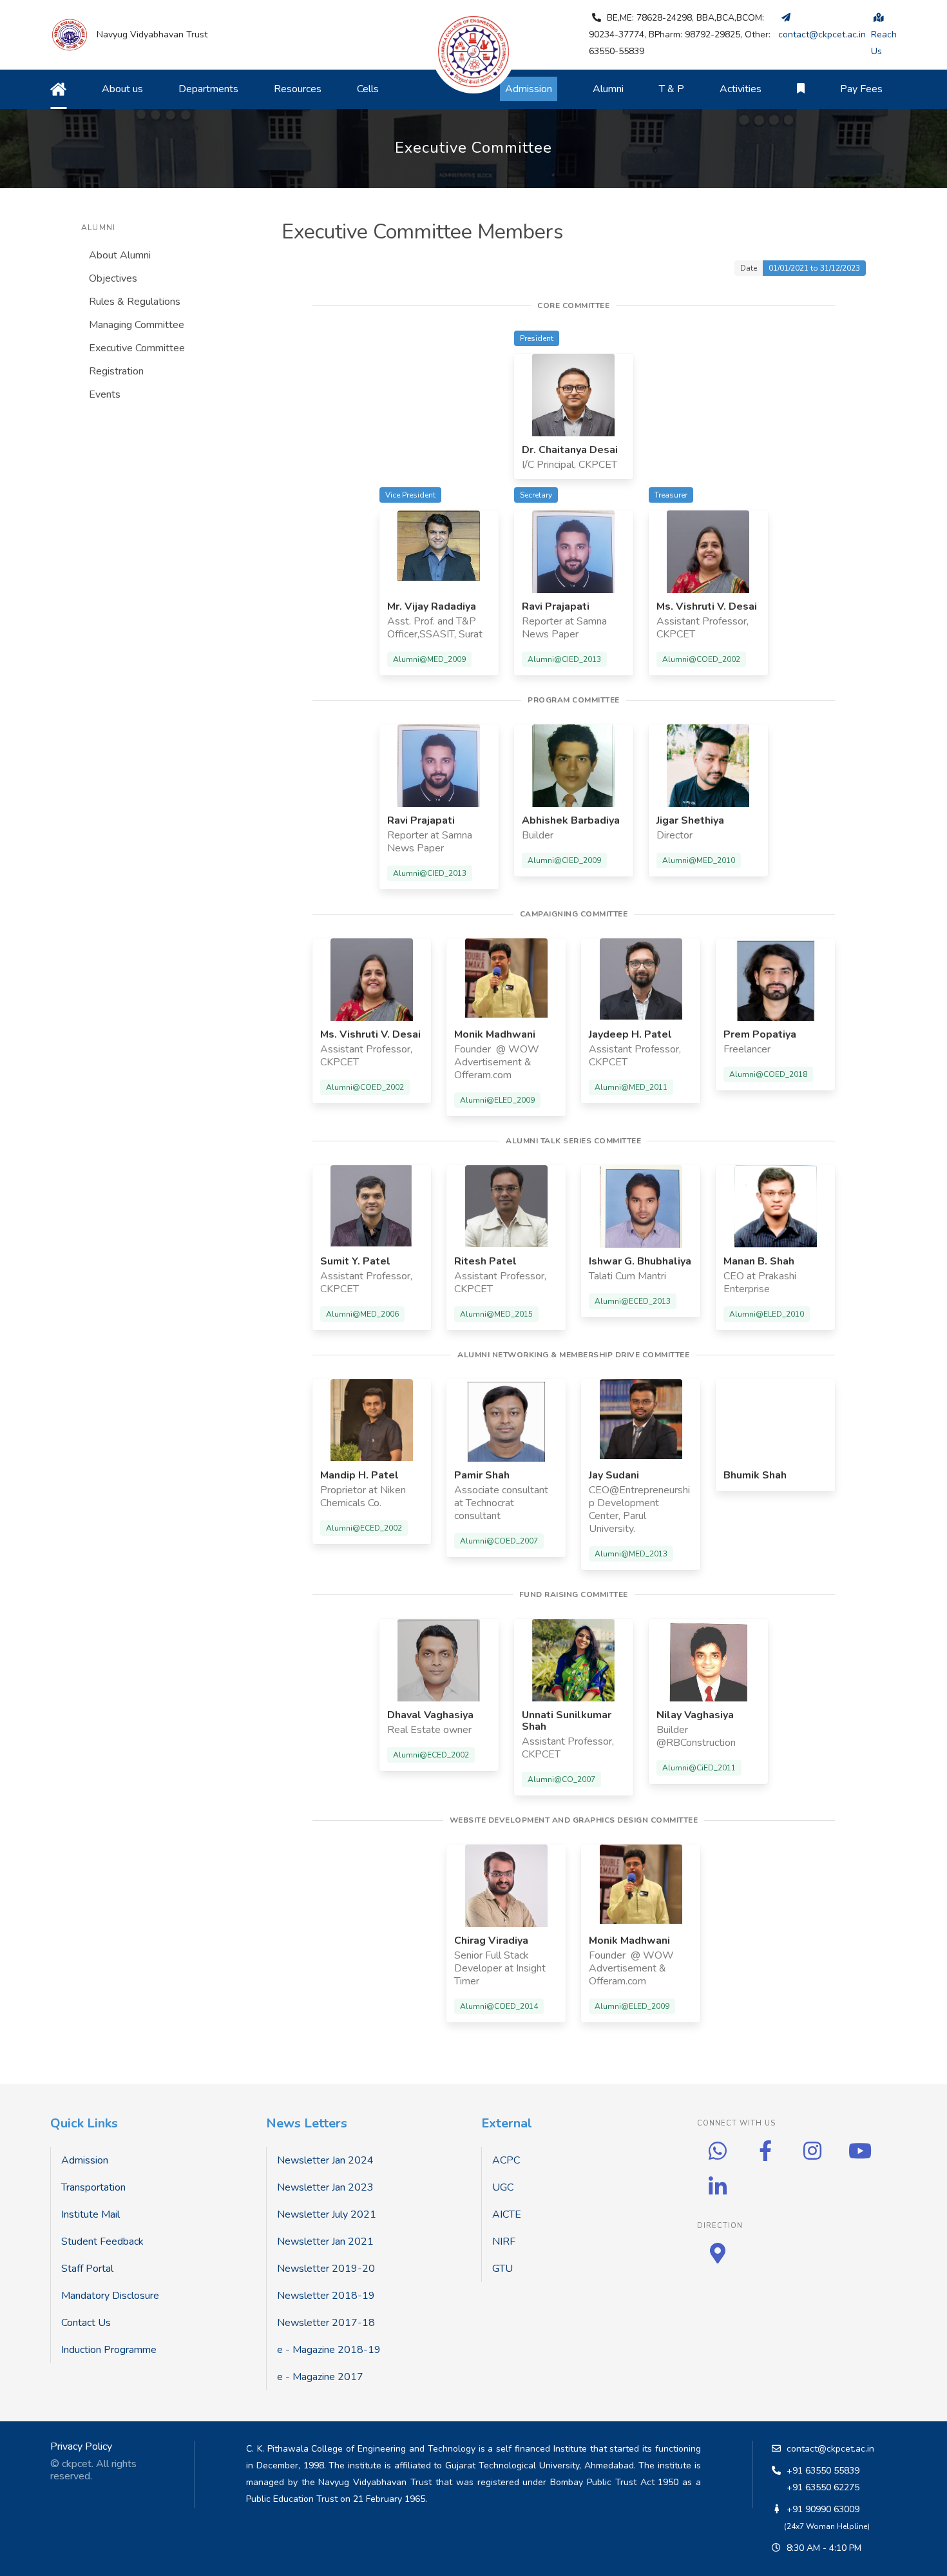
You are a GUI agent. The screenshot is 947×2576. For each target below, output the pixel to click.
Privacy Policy (81, 2446)
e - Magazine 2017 (320, 2377)
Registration (116, 371)
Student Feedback (102, 2242)
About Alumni (120, 255)
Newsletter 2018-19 (326, 2296)
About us (122, 89)
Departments (208, 89)
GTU (502, 2269)
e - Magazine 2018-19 (329, 2350)
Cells (368, 89)
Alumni (608, 89)
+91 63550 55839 (823, 2471)
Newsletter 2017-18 (326, 2323)
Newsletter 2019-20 (326, 2269)
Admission (85, 2160)
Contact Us (86, 2323)
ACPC (506, 2160)
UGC (503, 2187)
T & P (672, 89)
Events (105, 394)
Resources (298, 89)
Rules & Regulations (135, 302)
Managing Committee (137, 325)
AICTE (507, 2214)
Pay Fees (861, 89)
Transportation (93, 2187)
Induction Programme (109, 2350)
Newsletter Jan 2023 (325, 2187)
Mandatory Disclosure (110, 2296)
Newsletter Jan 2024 (325, 2160)
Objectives (113, 278)
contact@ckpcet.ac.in (830, 2449)
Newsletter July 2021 (327, 2214)
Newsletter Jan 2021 (325, 2242)
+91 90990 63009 (823, 2509)
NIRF (504, 2242)
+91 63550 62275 (823, 2487)
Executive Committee (137, 348)
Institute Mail (91, 2214)
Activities (741, 89)
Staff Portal (87, 2269)
